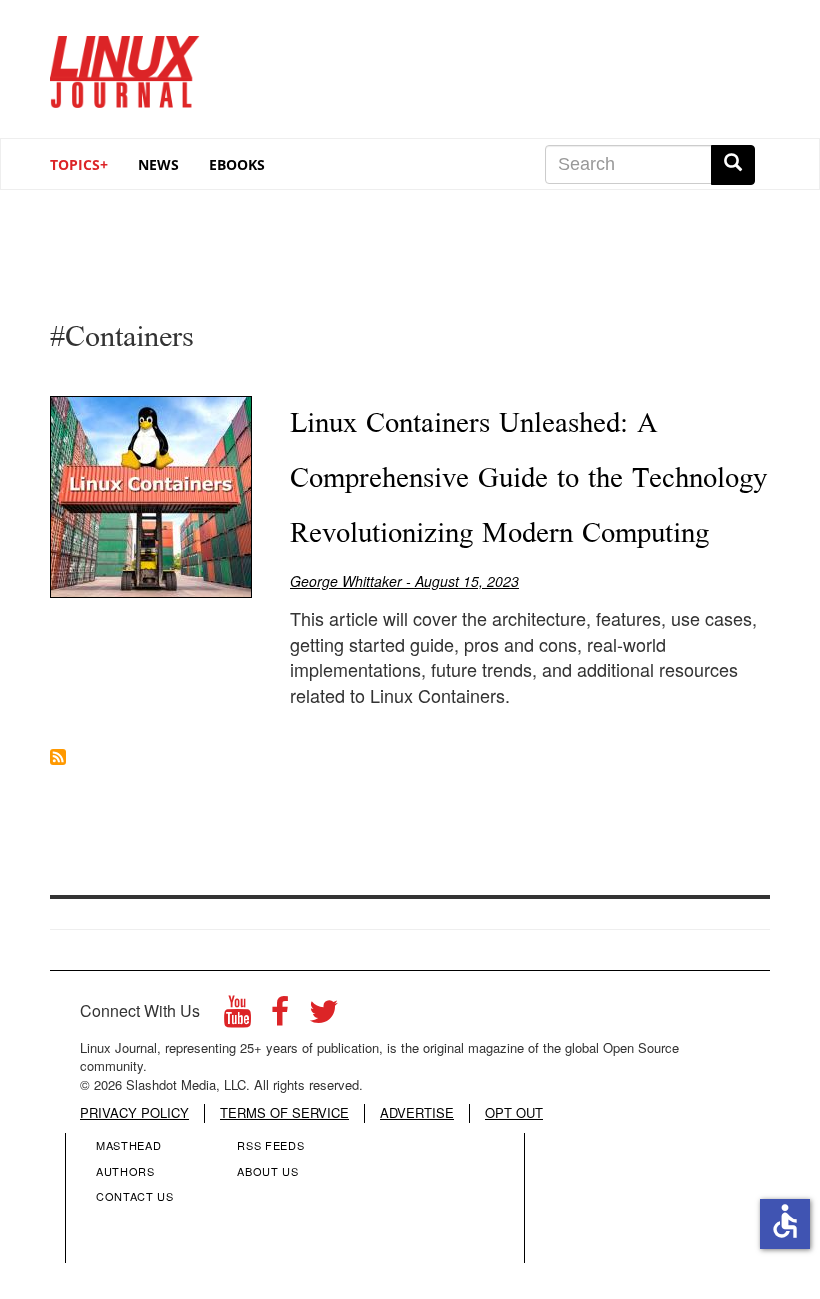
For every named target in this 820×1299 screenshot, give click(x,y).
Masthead (128, 1145)
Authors (125, 1171)
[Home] (125, 64)
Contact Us (135, 1196)
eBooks (237, 164)
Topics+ (79, 164)
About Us (267, 1171)
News (158, 164)
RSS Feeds (270, 1145)
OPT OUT (514, 1113)
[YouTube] (237, 1016)
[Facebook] (280, 1016)
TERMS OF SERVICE (284, 1113)
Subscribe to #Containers (58, 757)
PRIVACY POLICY (134, 1113)
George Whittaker (346, 581)
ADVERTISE (417, 1113)
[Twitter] (324, 1016)
